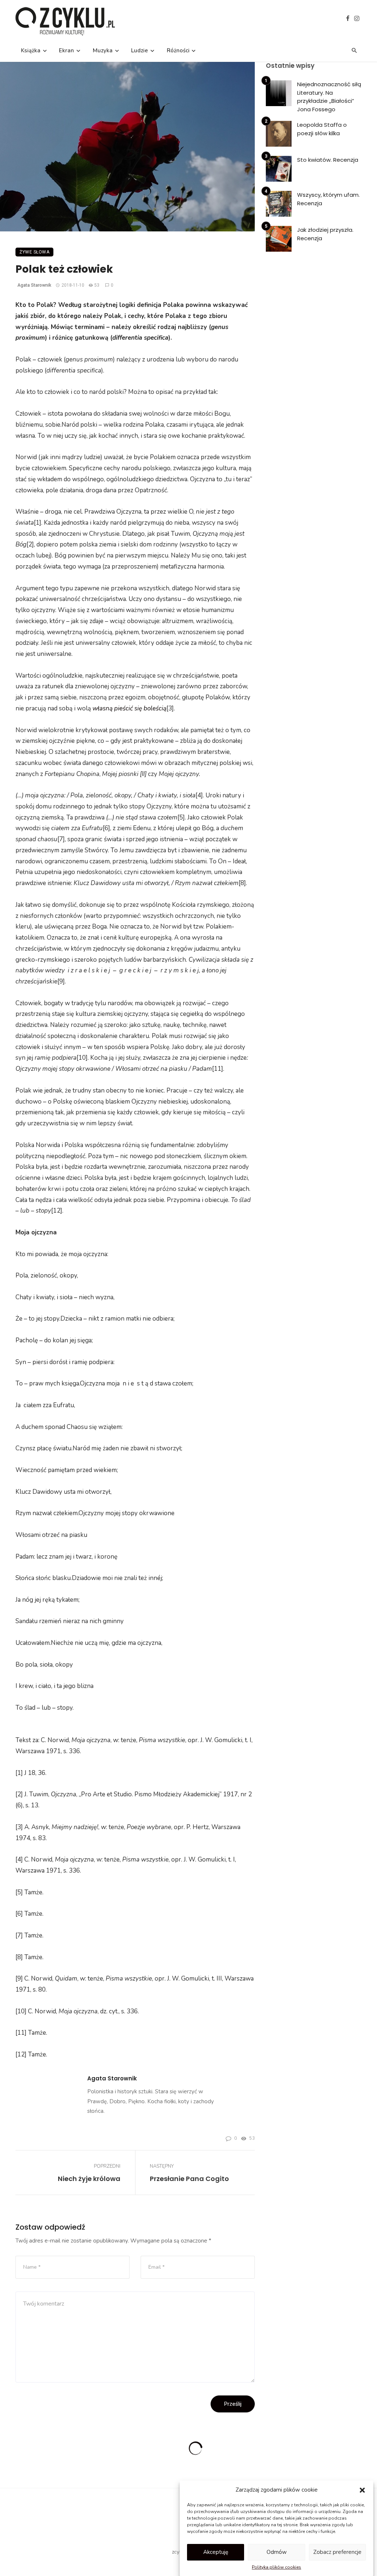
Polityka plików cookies (276, 2567)
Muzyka (103, 50)
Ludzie (140, 50)
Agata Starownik (34, 285)
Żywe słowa (34, 252)
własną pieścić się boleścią (129, 708)
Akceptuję (216, 2552)
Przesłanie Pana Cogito (189, 2179)
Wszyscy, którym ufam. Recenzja (328, 199)
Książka (31, 50)
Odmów (277, 2552)
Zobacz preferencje (337, 2552)
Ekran (66, 50)
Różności (178, 50)
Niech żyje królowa (89, 2179)
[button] (362, 2490)
